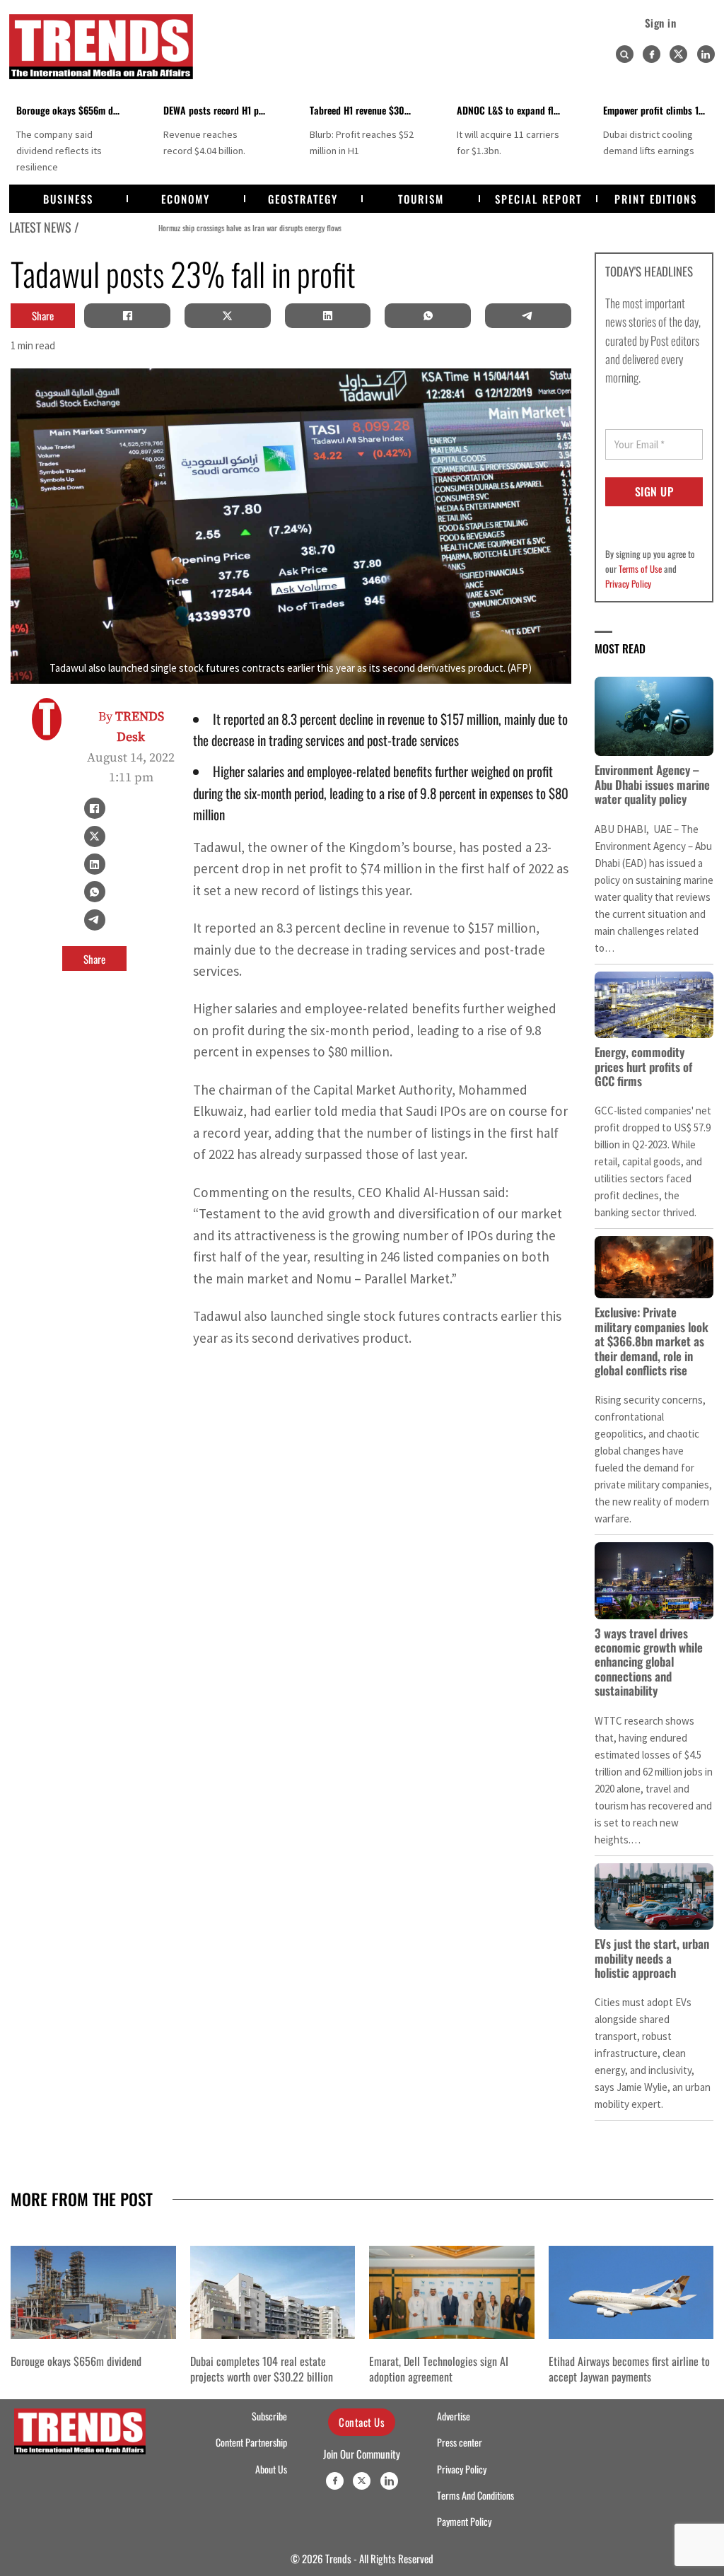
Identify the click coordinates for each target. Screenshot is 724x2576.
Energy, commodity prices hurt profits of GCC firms (643, 1066)
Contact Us (362, 2422)
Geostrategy (303, 199)
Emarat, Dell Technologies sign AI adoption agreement (439, 2369)
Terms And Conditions (475, 2495)
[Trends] (101, 47)
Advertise (454, 2416)
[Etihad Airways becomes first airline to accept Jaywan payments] (631, 2292)
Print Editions (656, 199)
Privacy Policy (628, 583)
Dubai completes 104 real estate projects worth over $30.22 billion (262, 2369)
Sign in (661, 23)
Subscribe (269, 2416)
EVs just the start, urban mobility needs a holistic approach (652, 1958)
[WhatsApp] (428, 315)
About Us (271, 2469)
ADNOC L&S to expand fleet (511, 110)
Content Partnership (251, 2442)
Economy (186, 199)
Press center (460, 2442)
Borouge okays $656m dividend (79, 110)
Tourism (421, 199)
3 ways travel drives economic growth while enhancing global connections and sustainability (649, 1662)
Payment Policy (464, 2522)
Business (68, 199)
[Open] (624, 54)
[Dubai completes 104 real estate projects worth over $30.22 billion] (273, 2292)
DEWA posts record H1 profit (220, 110)
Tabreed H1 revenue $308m (363, 110)
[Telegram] (528, 315)
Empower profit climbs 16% (658, 110)
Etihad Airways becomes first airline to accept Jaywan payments (629, 2369)
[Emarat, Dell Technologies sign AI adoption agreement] (452, 2292)
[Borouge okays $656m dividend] (93, 2292)
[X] (228, 315)
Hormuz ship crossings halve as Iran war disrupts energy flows (181, 227)
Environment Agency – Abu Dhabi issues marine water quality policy (652, 784)
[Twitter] (678, 54)
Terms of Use (640, 569)
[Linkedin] (706, 54)
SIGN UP (654, 491)
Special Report (538, 199)
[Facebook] (652, 54)
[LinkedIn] (327, 315)
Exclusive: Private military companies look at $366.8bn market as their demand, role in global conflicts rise (652, 1341)
